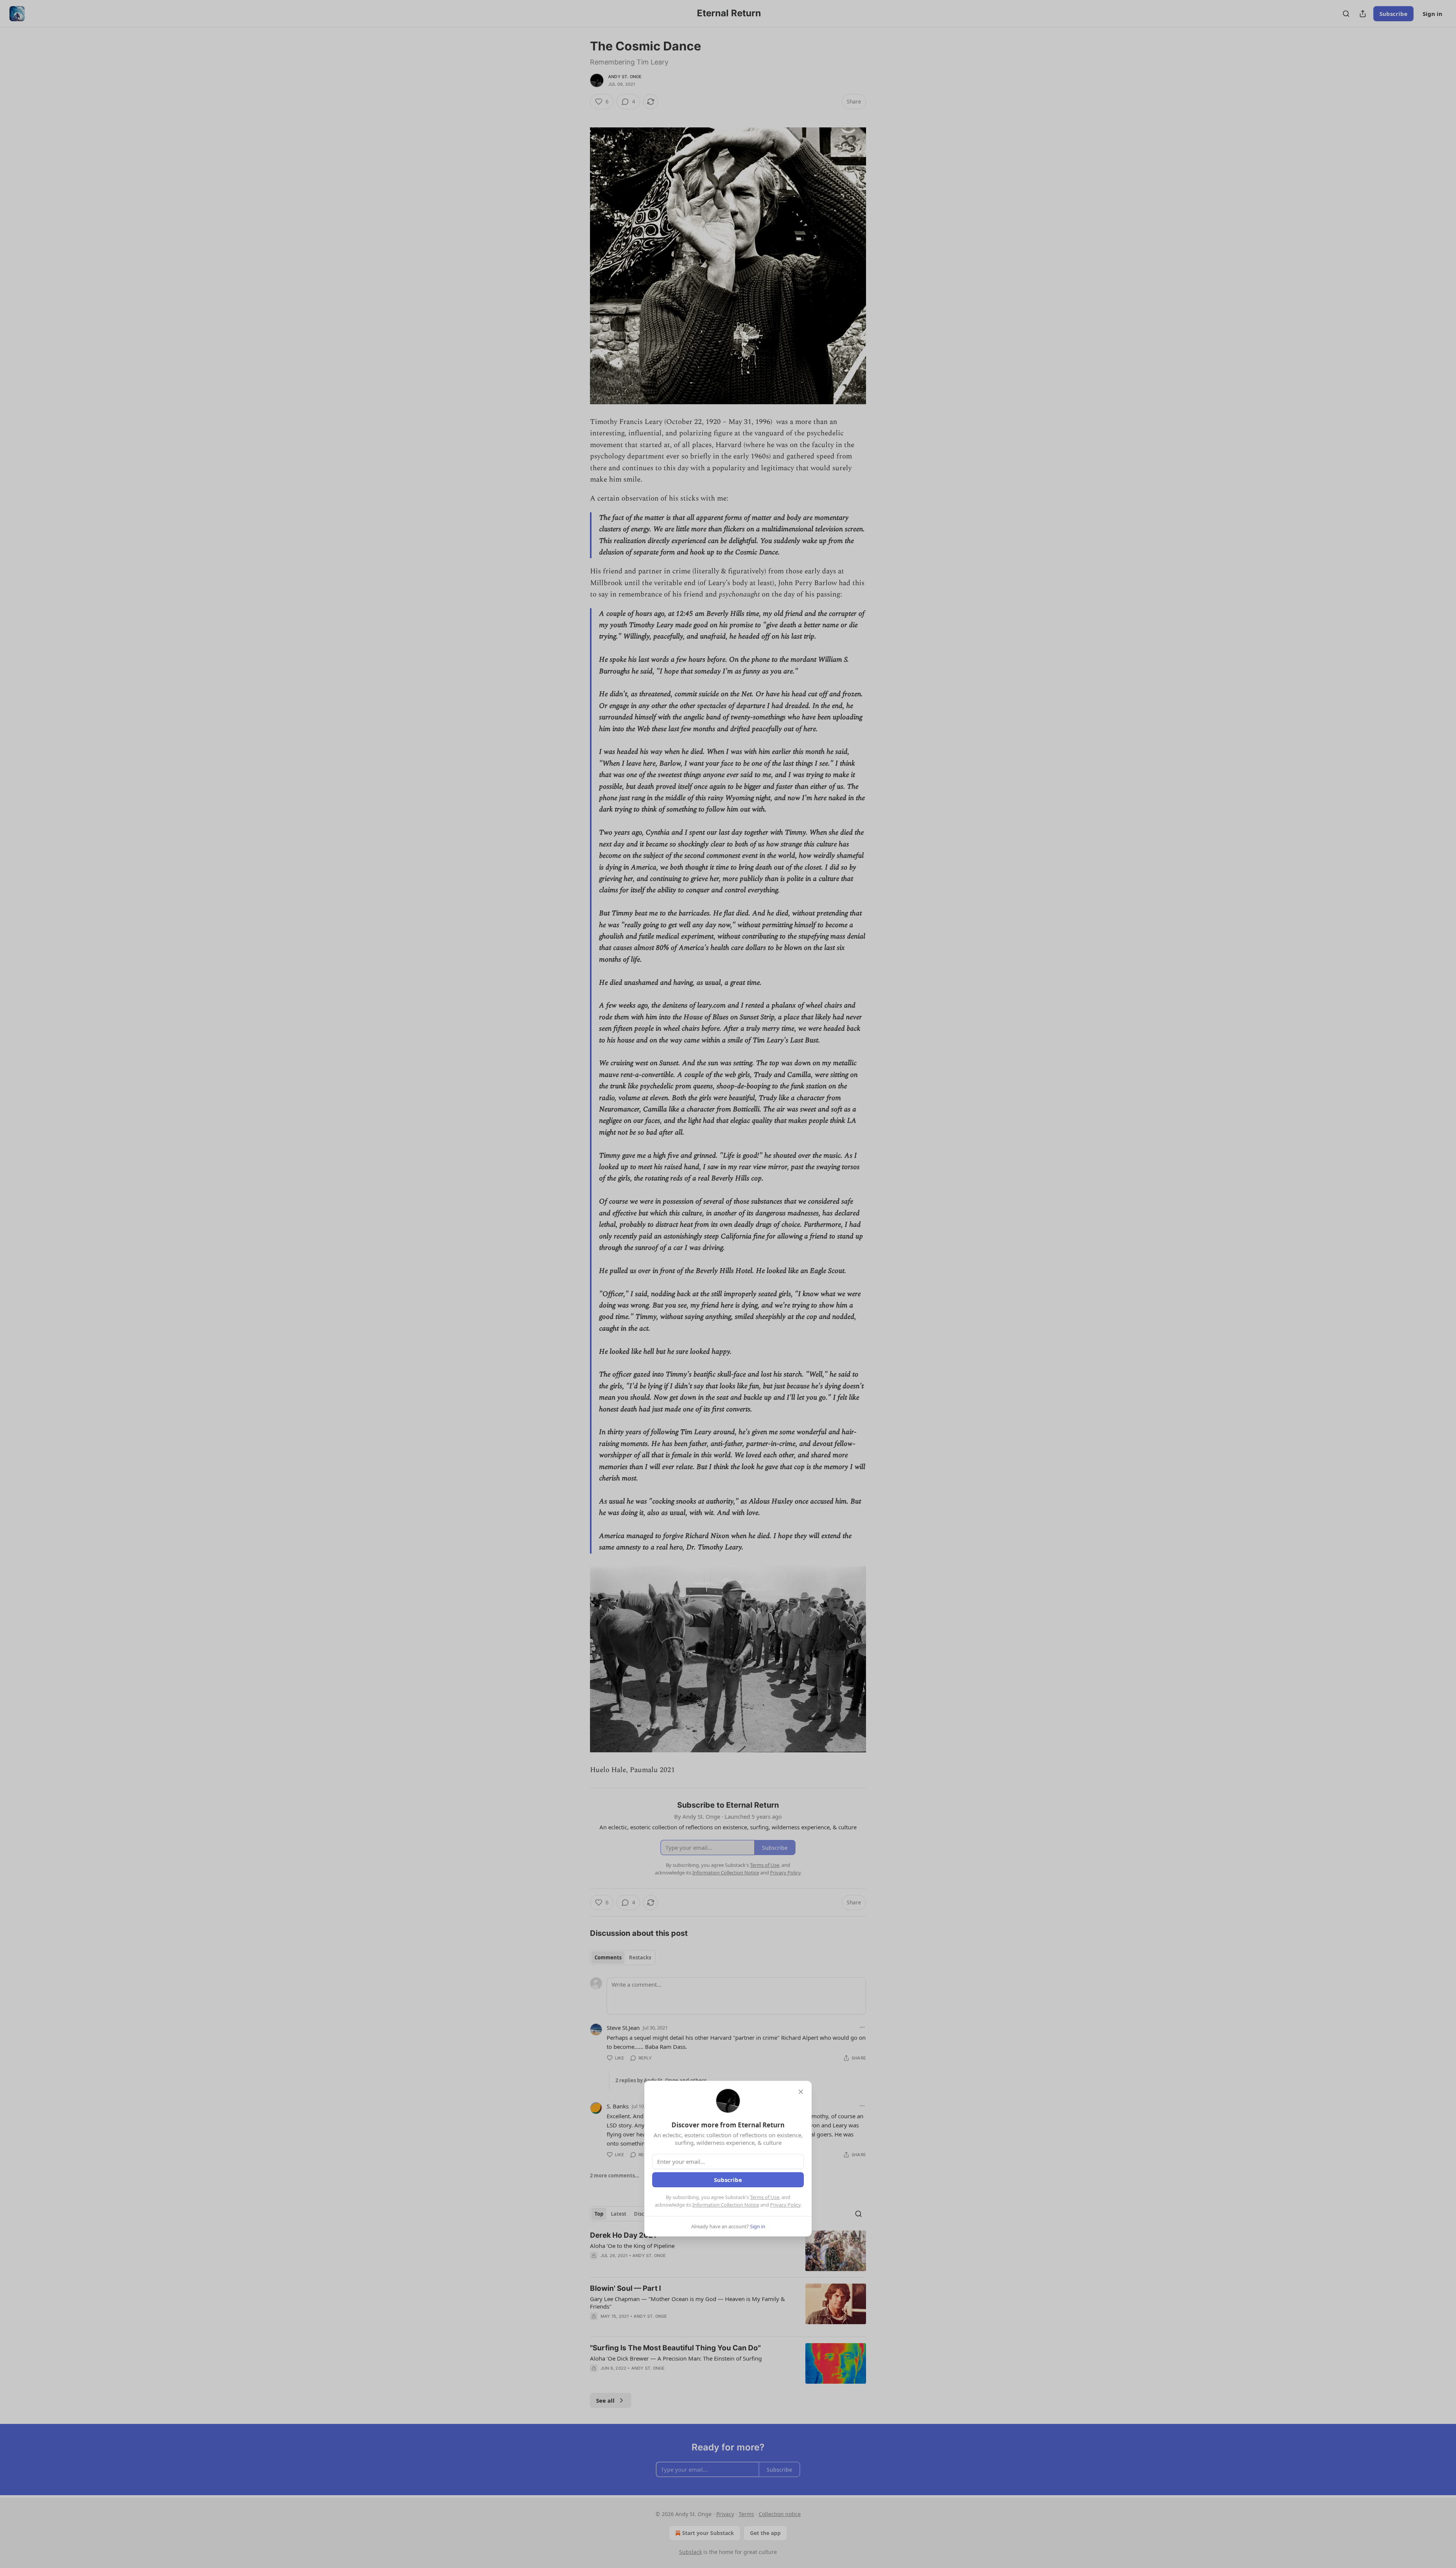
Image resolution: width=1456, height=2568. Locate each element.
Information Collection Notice (726, 2205)
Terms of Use (765, 2197)
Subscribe (728, 2180)
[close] (801, 2092)
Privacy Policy (785, 2205)
